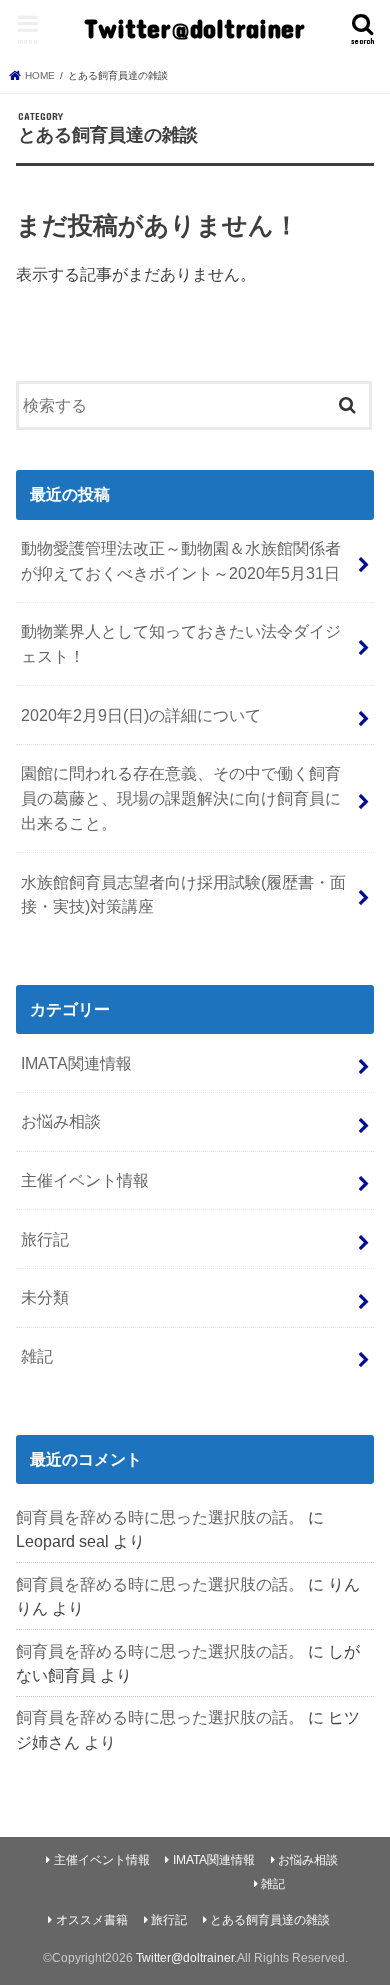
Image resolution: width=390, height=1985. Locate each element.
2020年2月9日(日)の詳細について (141, 715)
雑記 (37, 1356)
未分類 (45, 1297)
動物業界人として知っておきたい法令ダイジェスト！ (181, 643)
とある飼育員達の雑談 (270, 1920)
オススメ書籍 (92, 1920)
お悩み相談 (61, 1121)
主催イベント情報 (85, 1180)
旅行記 (45, 1239)
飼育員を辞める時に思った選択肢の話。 (160, 1517)
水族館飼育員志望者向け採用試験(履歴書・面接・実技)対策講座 (183, 894)
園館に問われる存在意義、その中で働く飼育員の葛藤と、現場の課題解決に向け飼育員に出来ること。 (181, 797)
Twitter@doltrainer (194, 27)
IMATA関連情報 (76, 1063)
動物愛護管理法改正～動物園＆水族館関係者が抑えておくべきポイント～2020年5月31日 (181, 560)
